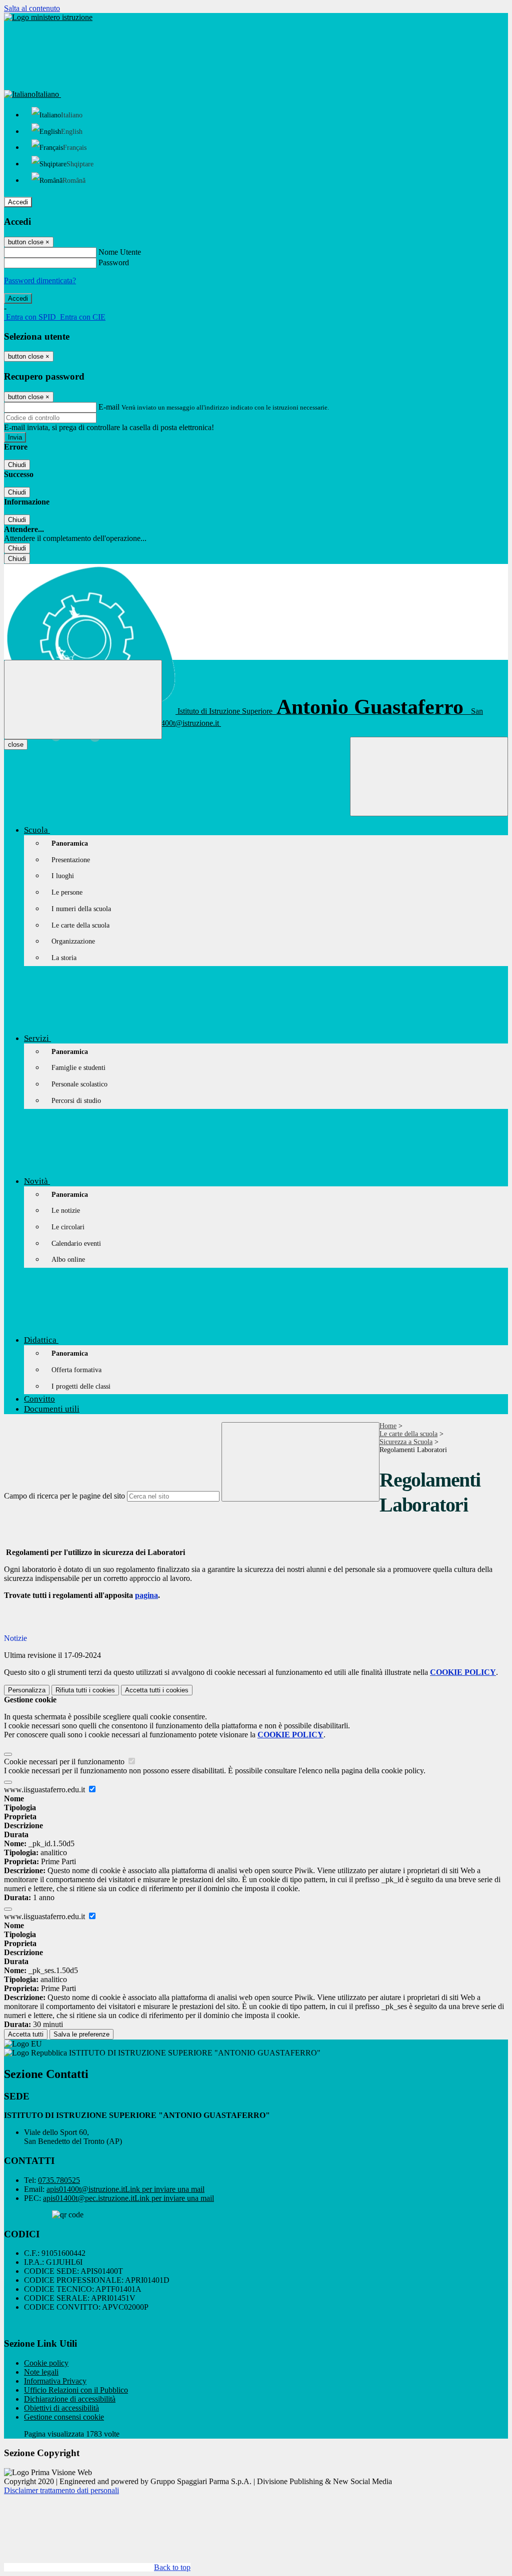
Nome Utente (120, 252)
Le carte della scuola (408, 1434)
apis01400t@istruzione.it (125, 2189)
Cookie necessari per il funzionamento (65, 1762)
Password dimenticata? (40, 280)
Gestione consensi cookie (64, 2417)
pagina (146, 1595)
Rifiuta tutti (85, 1690)
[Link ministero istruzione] (48, 17)
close (16, 745)
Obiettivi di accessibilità (61, 2408)
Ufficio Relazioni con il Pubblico (76, 2390)
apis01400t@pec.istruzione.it (128, 2198)
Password (114, 262)
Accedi (18, 202)
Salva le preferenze (81, 2034)
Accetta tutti (157, 1690)
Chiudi (17, 465)
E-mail (109, 407)
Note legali (41, 2372)
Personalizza (27, 1690)
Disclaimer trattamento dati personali (61, 2490)
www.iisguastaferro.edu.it (45, 1790)
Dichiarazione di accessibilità (70, 2399)
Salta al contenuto (32, 8)
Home (388, 1426)
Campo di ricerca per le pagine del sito (64, 1496)
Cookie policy (46, 2363)
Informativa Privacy (55, 2381)
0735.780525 (59, 2180)
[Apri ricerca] (429, 776)
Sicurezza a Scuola (406, 1442)
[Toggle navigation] (83, 700)
